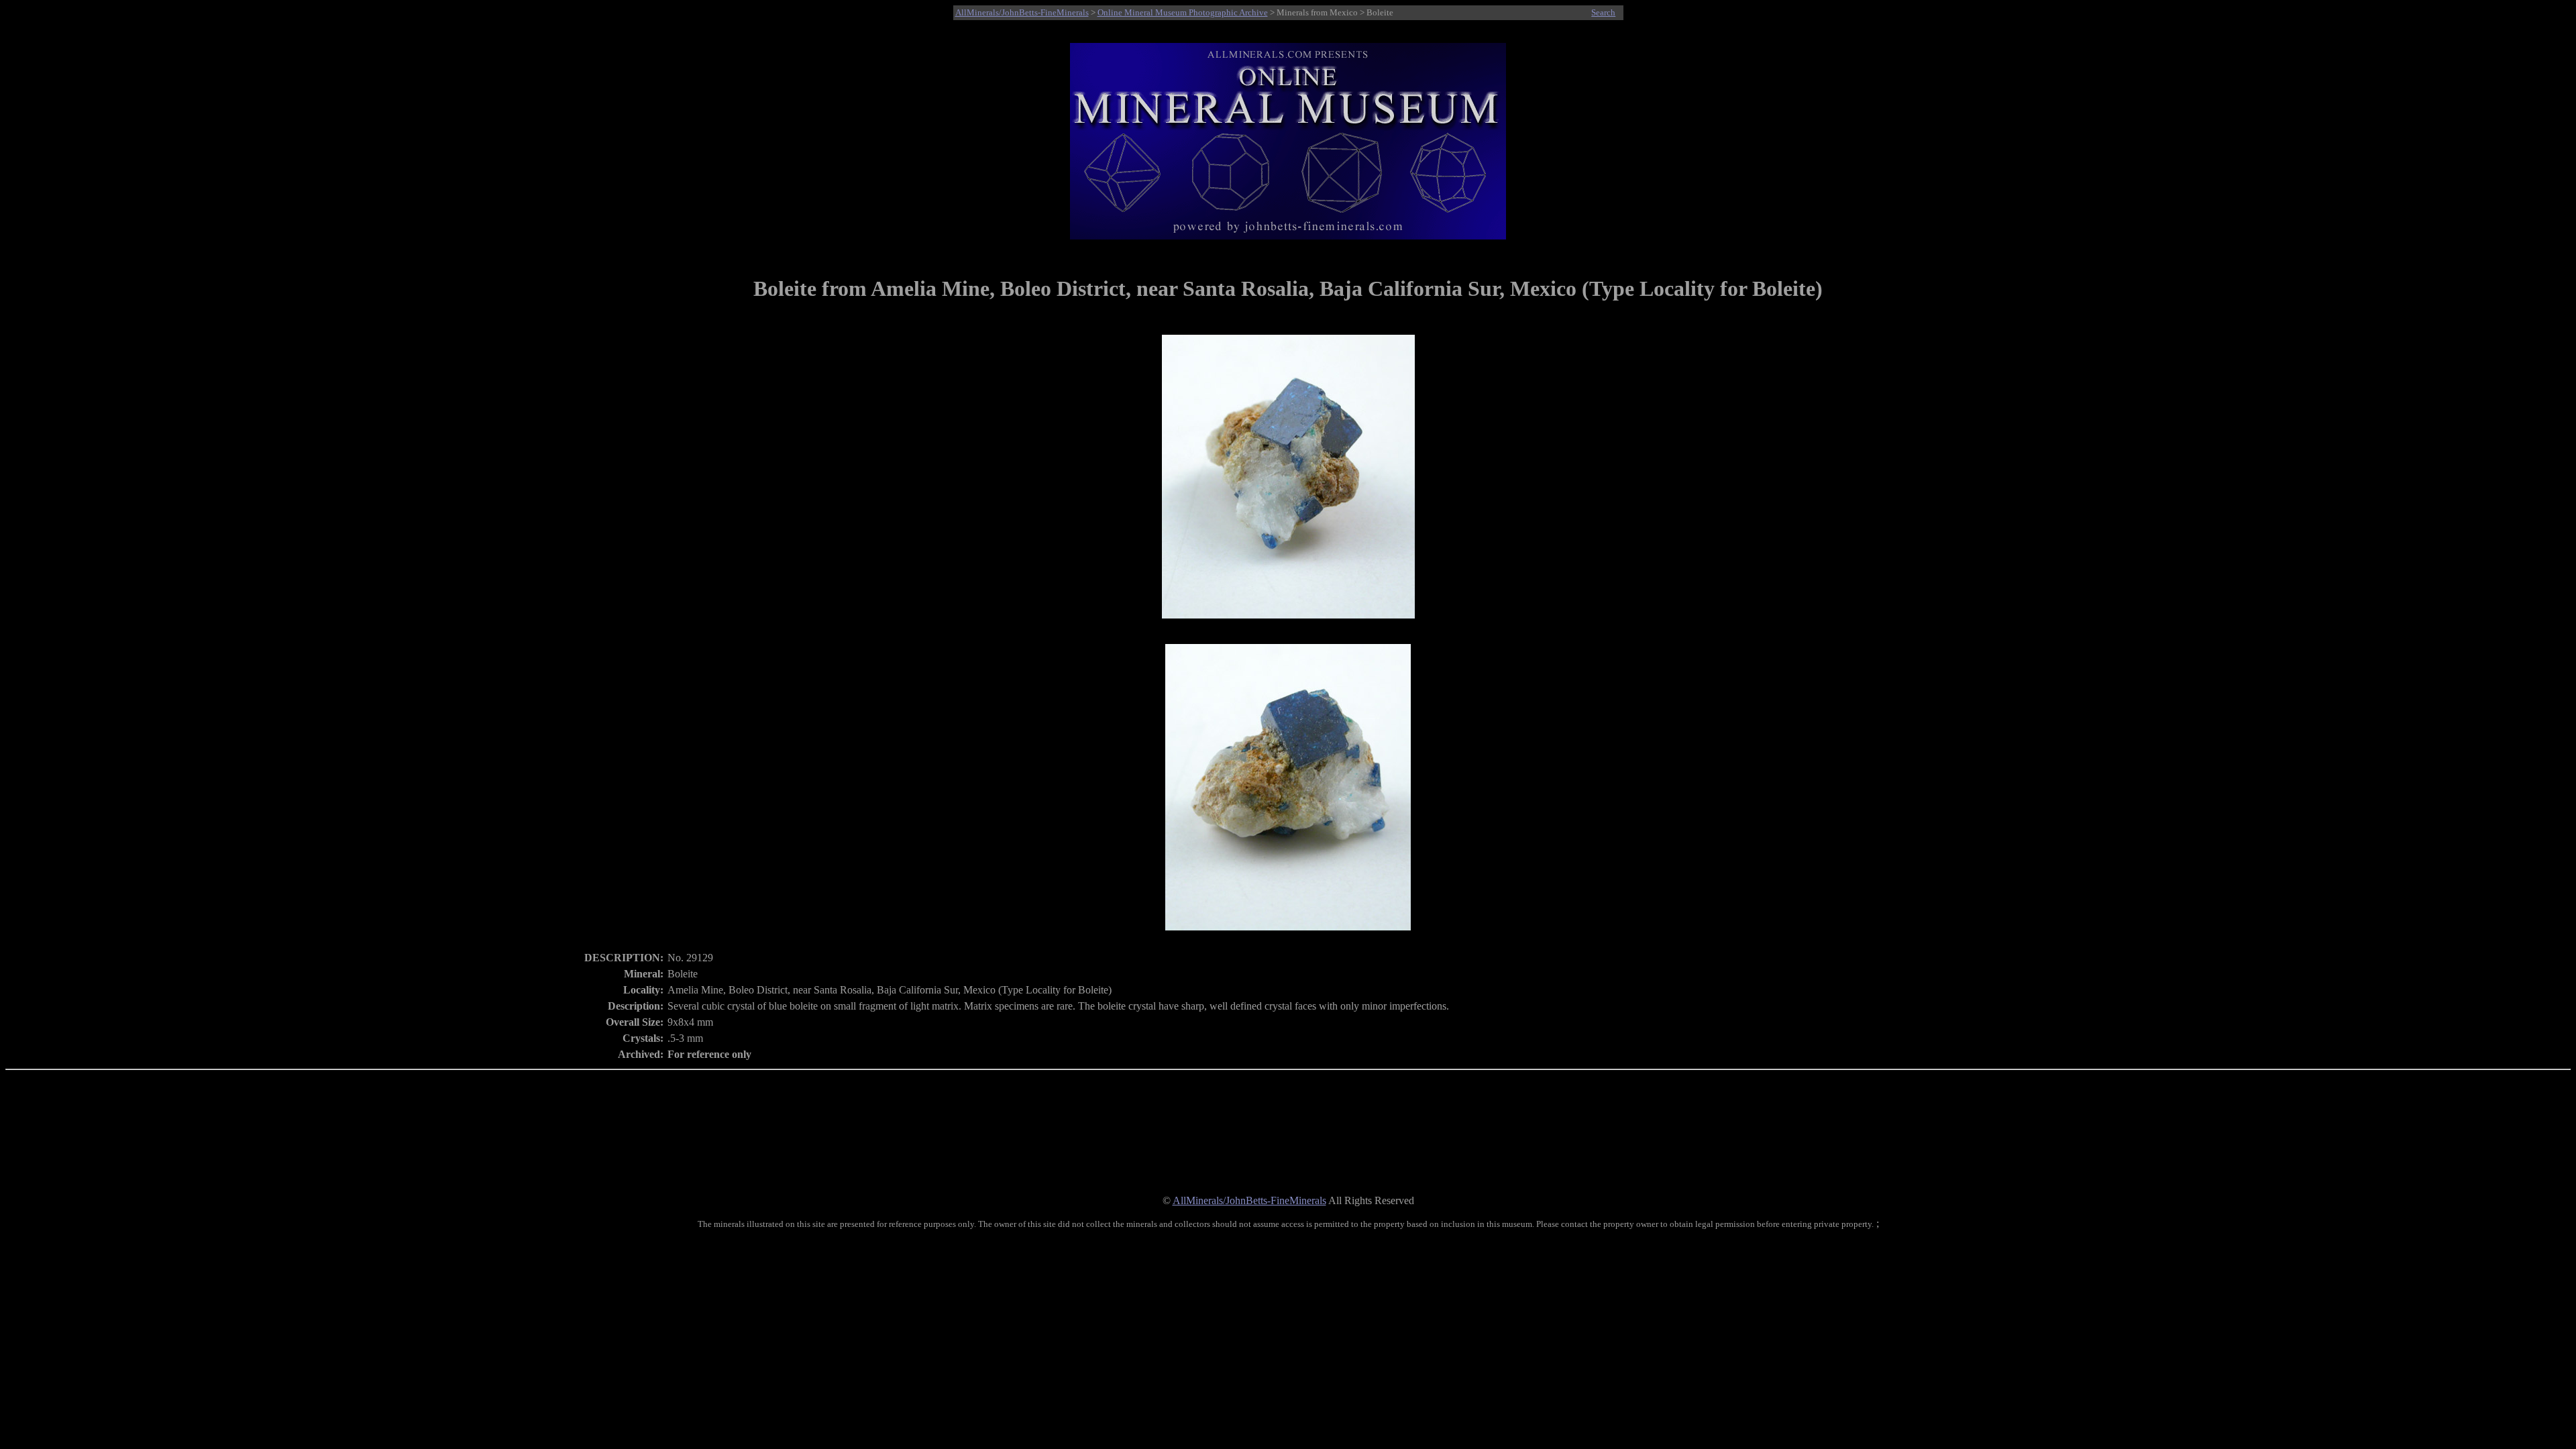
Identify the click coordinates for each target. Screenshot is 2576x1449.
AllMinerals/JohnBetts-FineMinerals (1022, 12)
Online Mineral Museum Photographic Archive (1183, 12)
